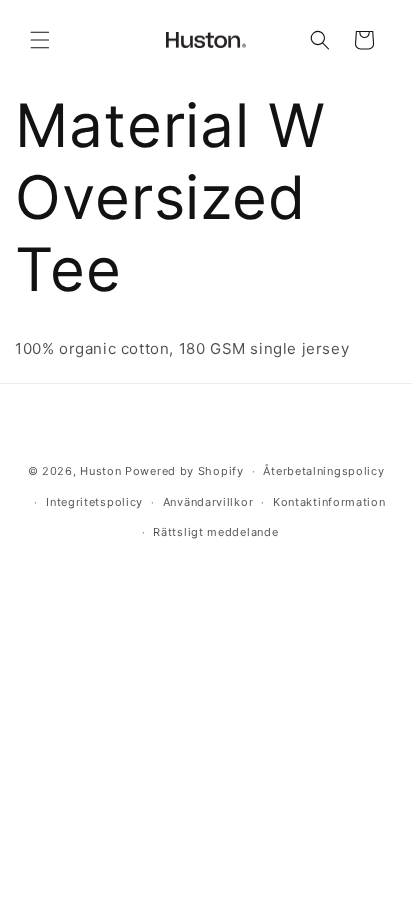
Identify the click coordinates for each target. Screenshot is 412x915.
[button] (40, 40)
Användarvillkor (208, 502)
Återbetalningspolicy (323, 471)
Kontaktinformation (329, 502)
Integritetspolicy (94, 502)
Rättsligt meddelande (215, 532)
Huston (100, 471)
